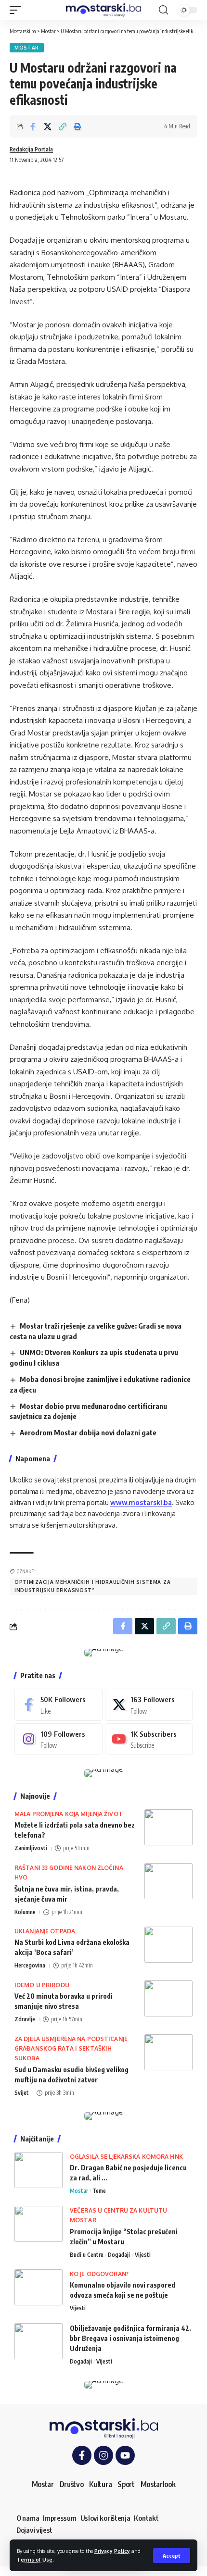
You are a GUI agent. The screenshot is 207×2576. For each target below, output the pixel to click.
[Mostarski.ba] (103, 10)
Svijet (22, 2093)
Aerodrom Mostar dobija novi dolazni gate (88, 1432)
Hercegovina (30, 1965)
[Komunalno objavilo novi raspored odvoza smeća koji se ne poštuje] (39, 2287)
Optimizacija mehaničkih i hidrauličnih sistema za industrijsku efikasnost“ (92, 1586)
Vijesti (143, 2255)
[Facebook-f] (82, 2455)
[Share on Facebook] (33, 126)
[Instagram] (58, 1739)
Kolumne (25, 1912)
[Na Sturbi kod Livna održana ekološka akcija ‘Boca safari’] (168, 1945)
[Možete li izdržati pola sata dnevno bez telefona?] (168, 1827)
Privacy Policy (112, 2551)
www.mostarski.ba (141, 1502)
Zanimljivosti (31, 1848)
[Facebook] (58, 1705)
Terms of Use (35, 2559)
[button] (172, 2556)
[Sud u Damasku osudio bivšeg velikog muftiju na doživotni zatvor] (168, 2052)
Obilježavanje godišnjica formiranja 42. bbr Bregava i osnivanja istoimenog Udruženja (130, 2338)
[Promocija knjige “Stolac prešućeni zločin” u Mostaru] (39, 2224)
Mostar (27, 48)
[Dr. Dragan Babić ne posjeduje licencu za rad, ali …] (39, 2170)
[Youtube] (149, 1739)
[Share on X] (48, 126)
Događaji (119, 2255)
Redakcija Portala (31, 149)
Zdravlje (25, 2019)
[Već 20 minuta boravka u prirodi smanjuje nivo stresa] (168, 1998)
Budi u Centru (87, 2255)
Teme (99, 2191)
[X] (149, 1705)
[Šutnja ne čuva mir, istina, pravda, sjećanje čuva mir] (168, 1881)
